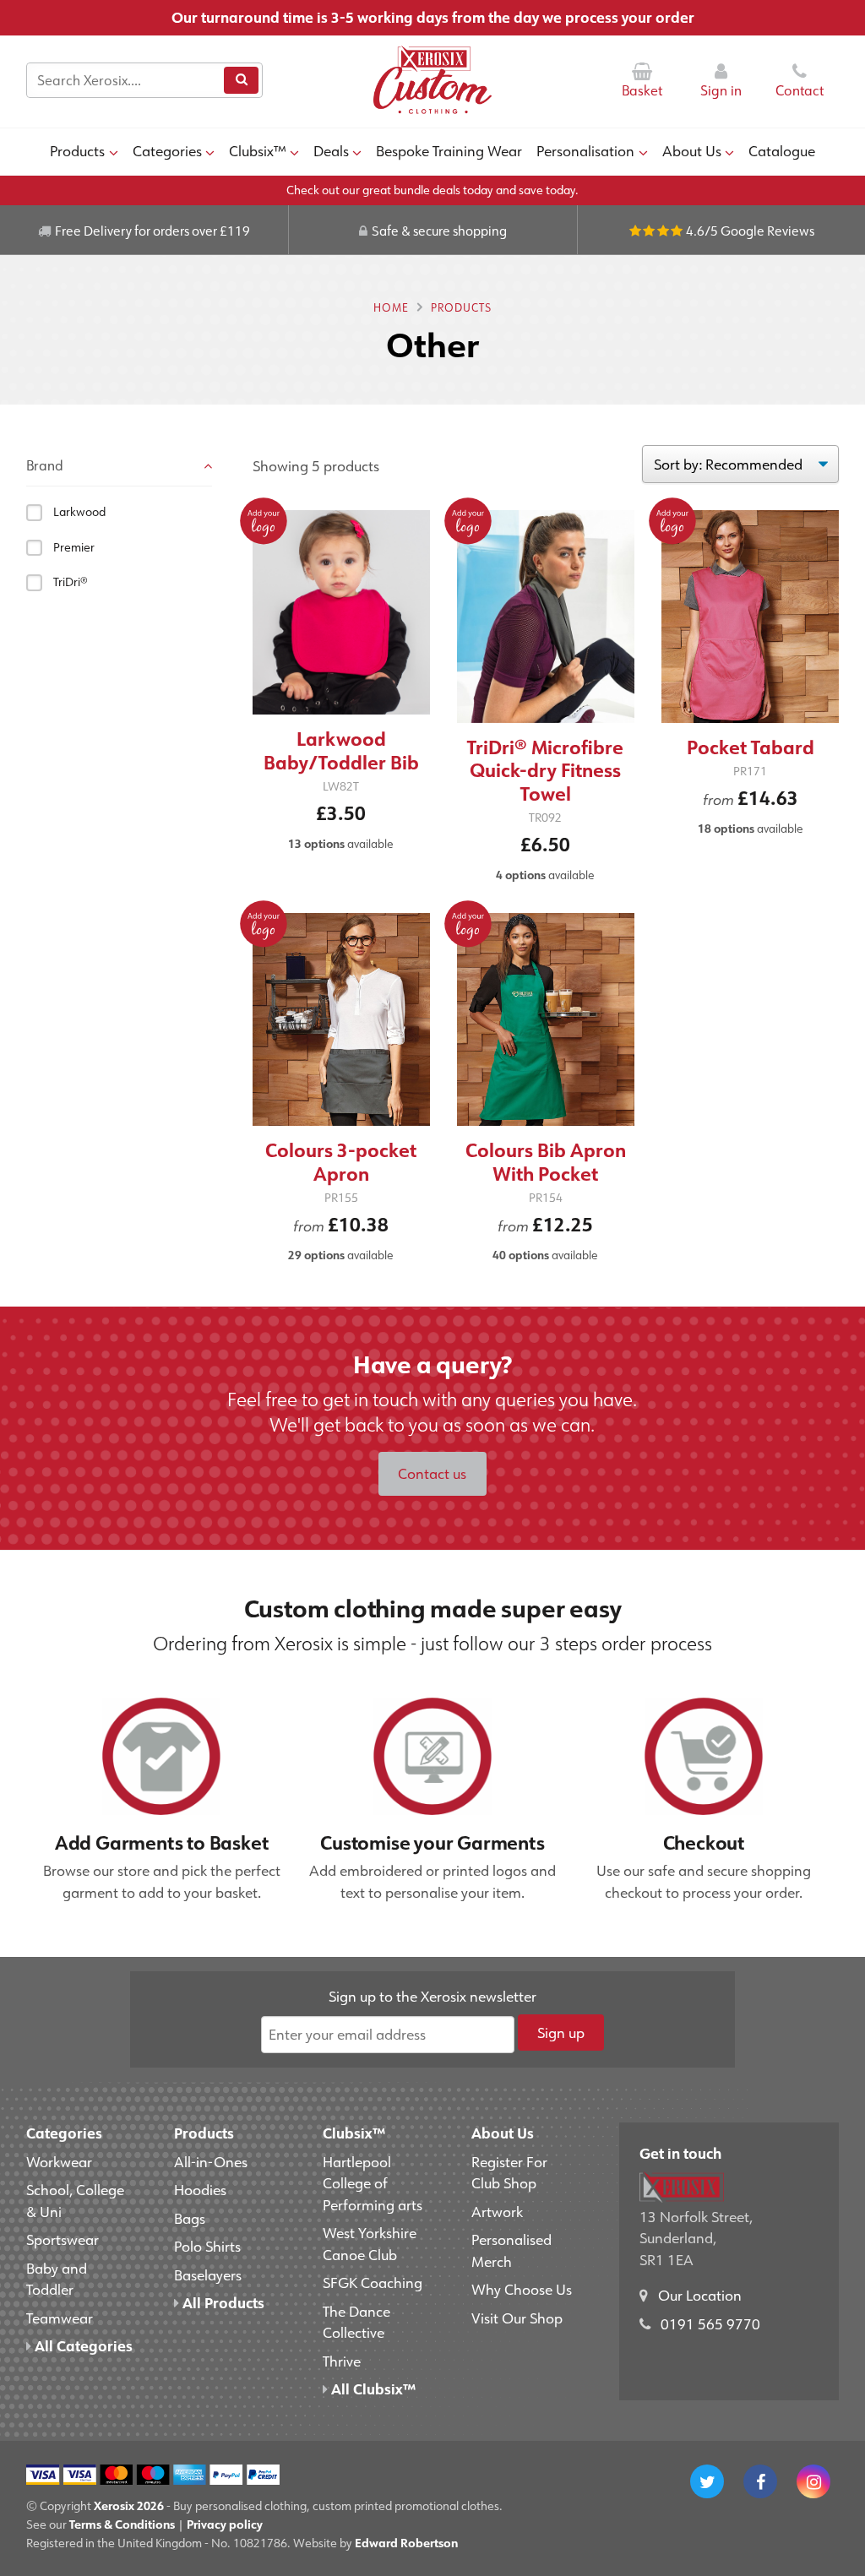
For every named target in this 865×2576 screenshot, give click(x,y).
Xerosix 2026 (129, 2505)
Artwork (497, 2211)
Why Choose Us (522, 2289)
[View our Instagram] (813, 2481)
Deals (331, 150)
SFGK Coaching (373, 2282)
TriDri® (71, 582)
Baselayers (208, 2274)
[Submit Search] (241, 80)
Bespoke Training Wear (449, 150)
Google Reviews (767, 231)
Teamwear (60, 2318)
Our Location (700, 2295)
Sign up (561, 2032)
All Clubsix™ (372, 2389)
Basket (642, 90)
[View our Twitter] (707, 2481)
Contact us (432, 1473)
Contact (800, 90)
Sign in (721, 90)
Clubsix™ (258, 150)
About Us (692, 150)
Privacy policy (225, 2524)
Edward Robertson (406, 2543)
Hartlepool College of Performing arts (373, 2183)
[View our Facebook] (760, 2481)
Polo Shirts (207, 2246)
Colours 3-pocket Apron (341, 1162)
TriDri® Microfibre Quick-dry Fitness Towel (545, 770)
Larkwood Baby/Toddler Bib (341, 750)
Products (77, 150)
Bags (190, 2218)
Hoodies (200, 2189)
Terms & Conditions (122, 2524)
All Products (222, 2302)
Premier (74, 547)
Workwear (59, 2161)
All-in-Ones (211, 2161)
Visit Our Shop (517, 2318)
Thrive (342, 2361)
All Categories (82, 2345)
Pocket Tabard (751, 747)
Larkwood (79, 512)
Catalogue (782, 150)
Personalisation (585, 150)
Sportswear (63, 2239)
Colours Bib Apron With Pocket (546, 1162)
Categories (167, 150)
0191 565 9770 (710, 2323)
